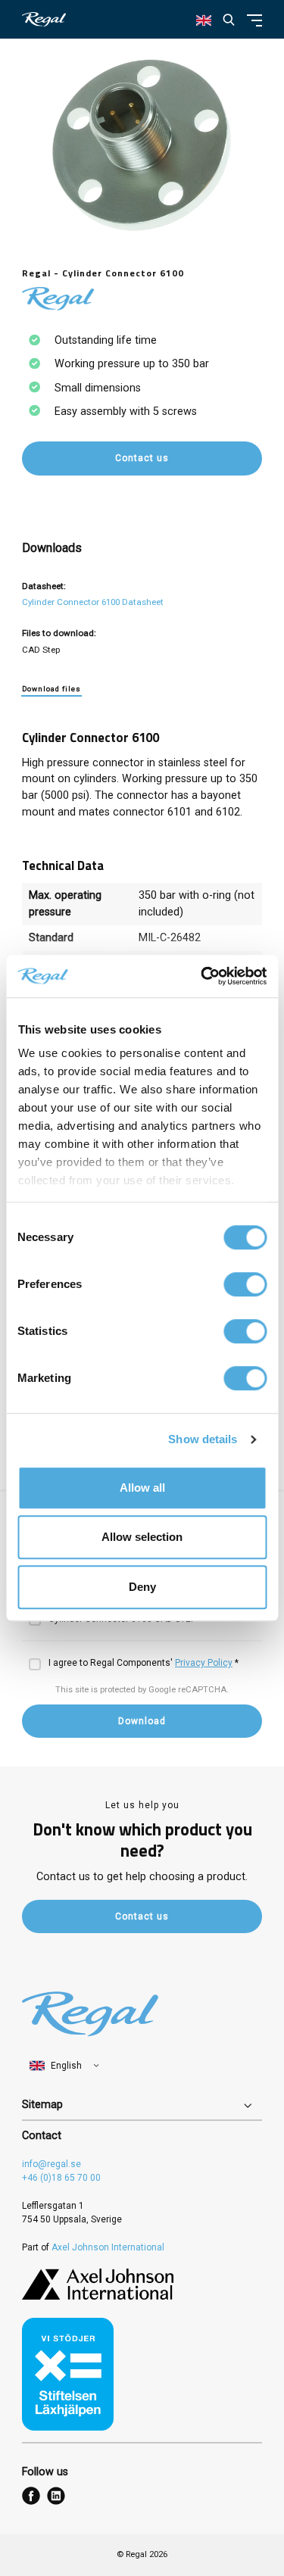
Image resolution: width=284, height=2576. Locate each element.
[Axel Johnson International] (98, 2297)
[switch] (245, 1284)
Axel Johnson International (108, 2247)
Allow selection (142, 1537)
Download (142, 1721)
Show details (203, 1439)
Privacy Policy (204, 1663)
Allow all (142, 1488)
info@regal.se (51, 2164)
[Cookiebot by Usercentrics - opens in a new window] (202, 976)
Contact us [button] (142, 458)
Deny (142, 1587)
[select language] (65, 2066)
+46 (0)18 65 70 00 (61, 2178)
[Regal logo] (44, 19)
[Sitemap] (142, 2106)
